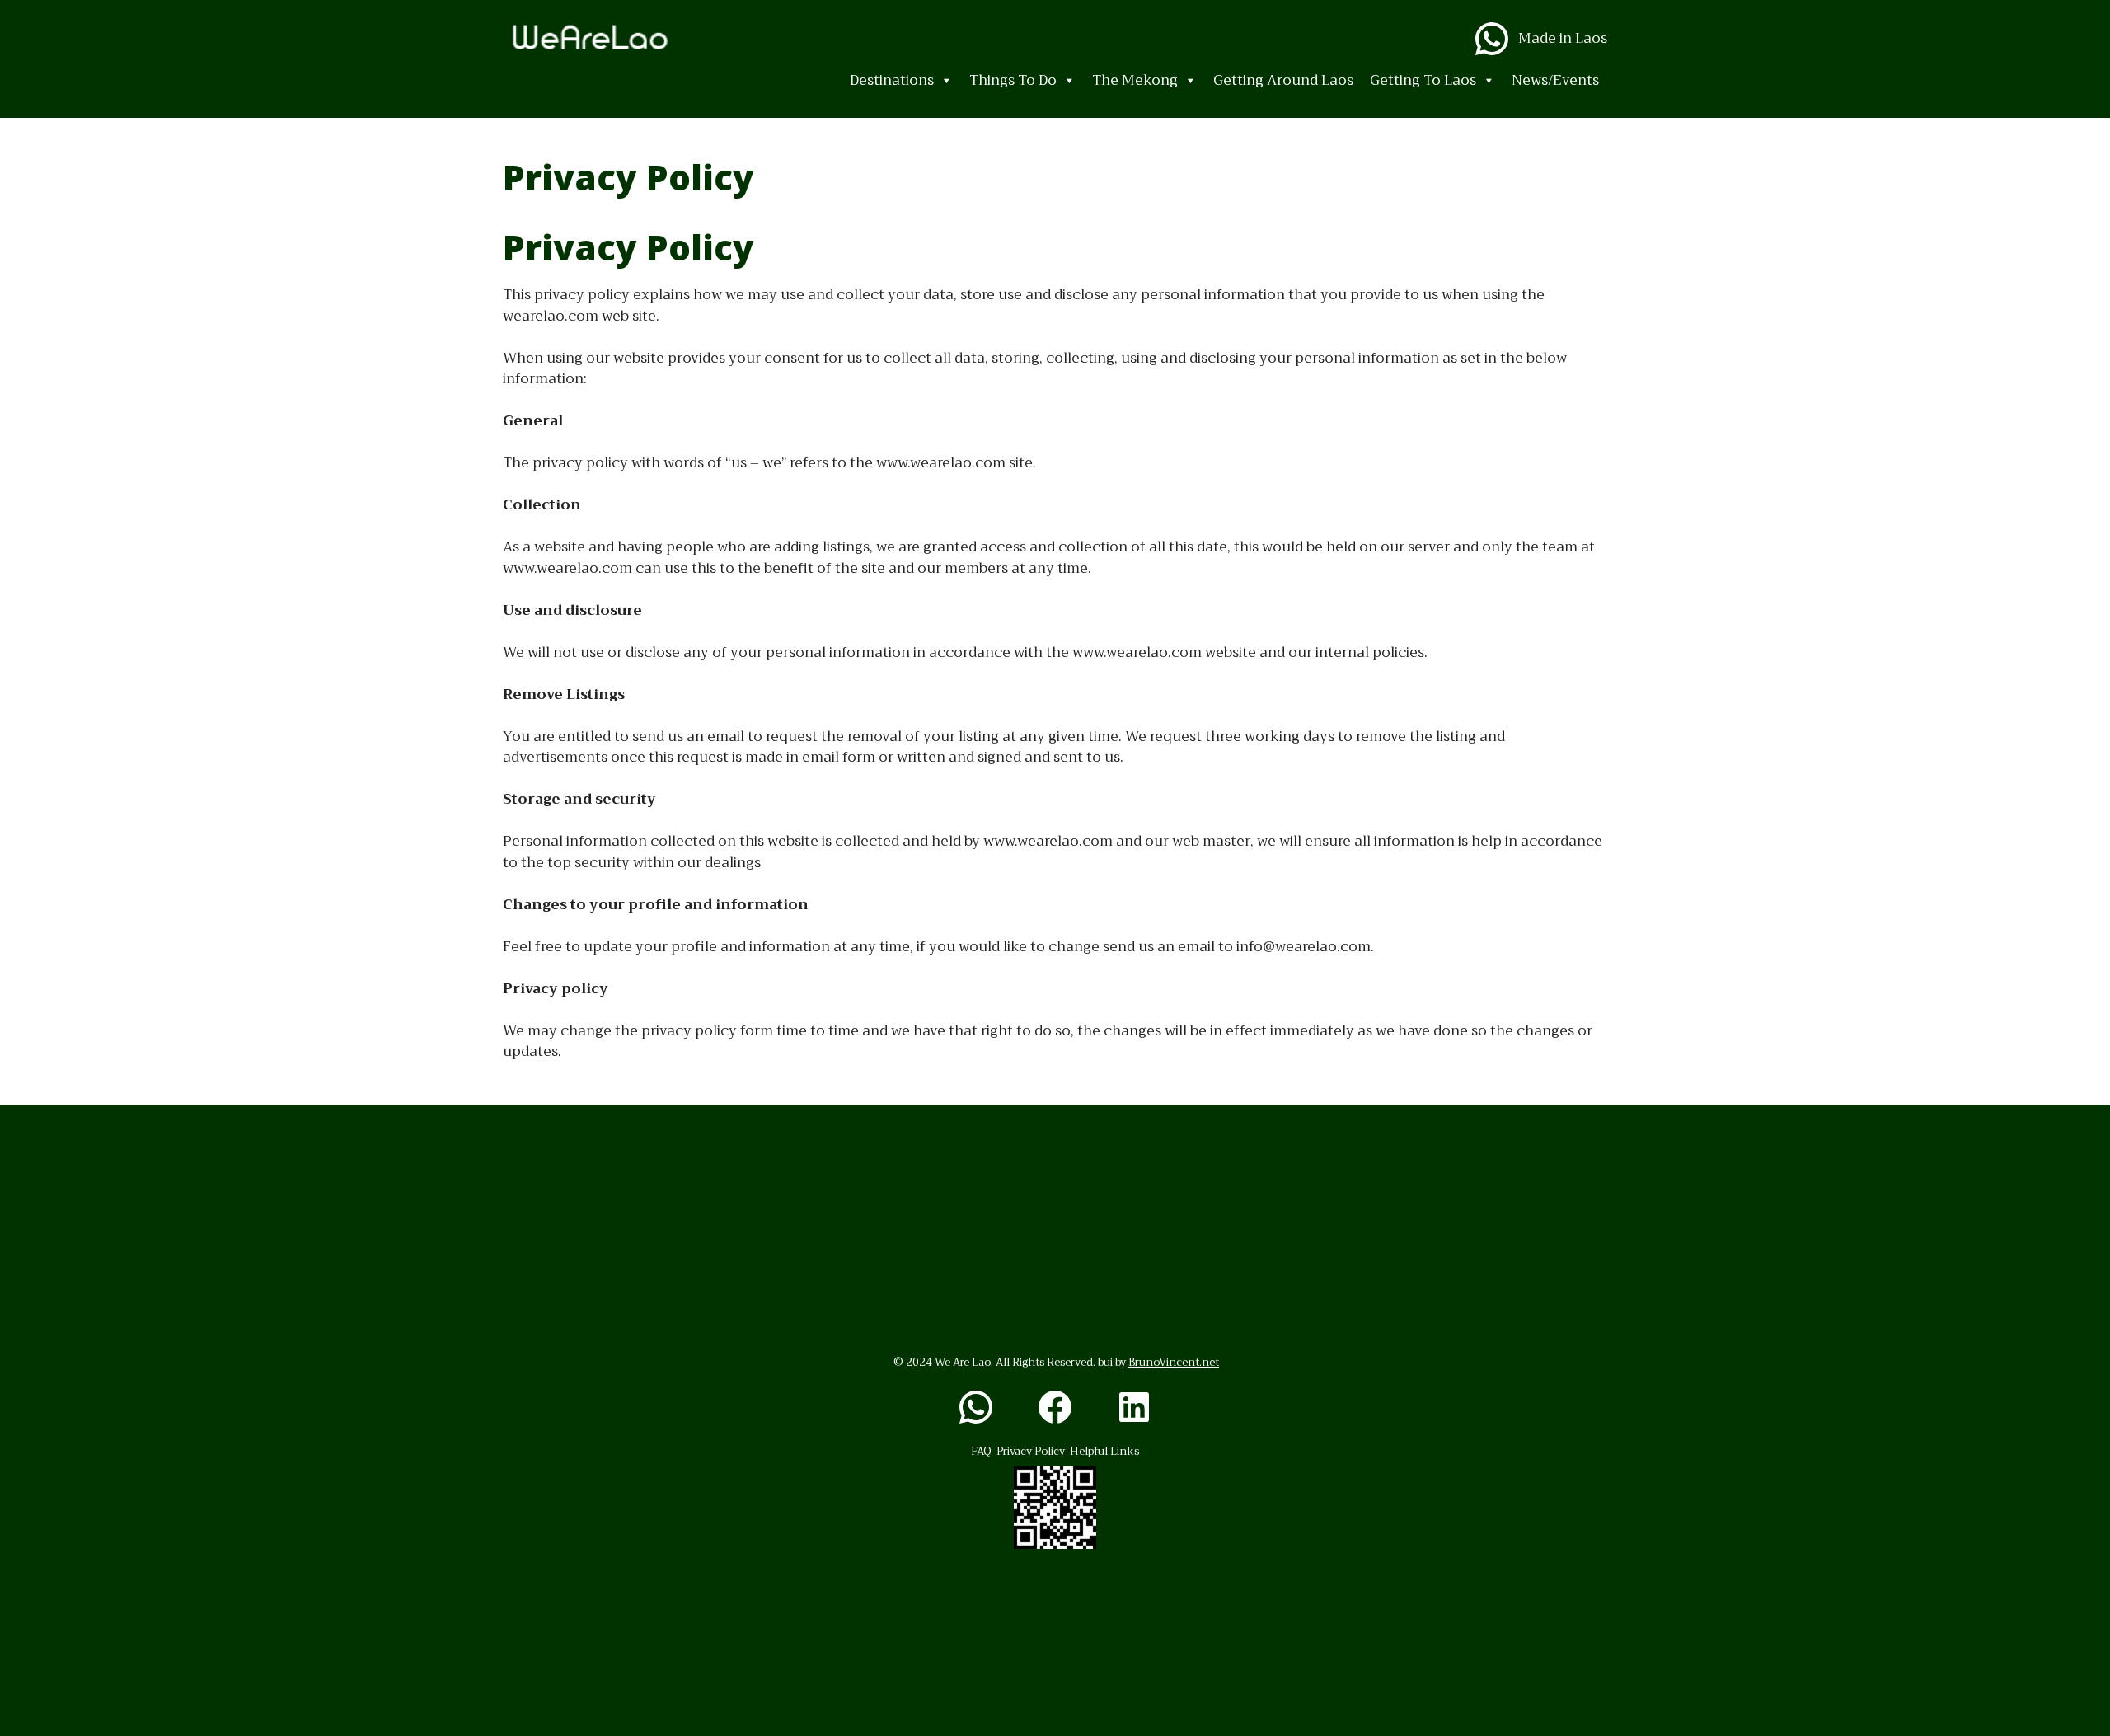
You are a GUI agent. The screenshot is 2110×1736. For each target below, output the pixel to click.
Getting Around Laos (1283, 80)
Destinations (892, 80)
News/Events (1555, 80)
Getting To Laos (1423, 80)
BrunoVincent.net (1174, 1362)
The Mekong (1135, 80)
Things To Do (1013, 80)
